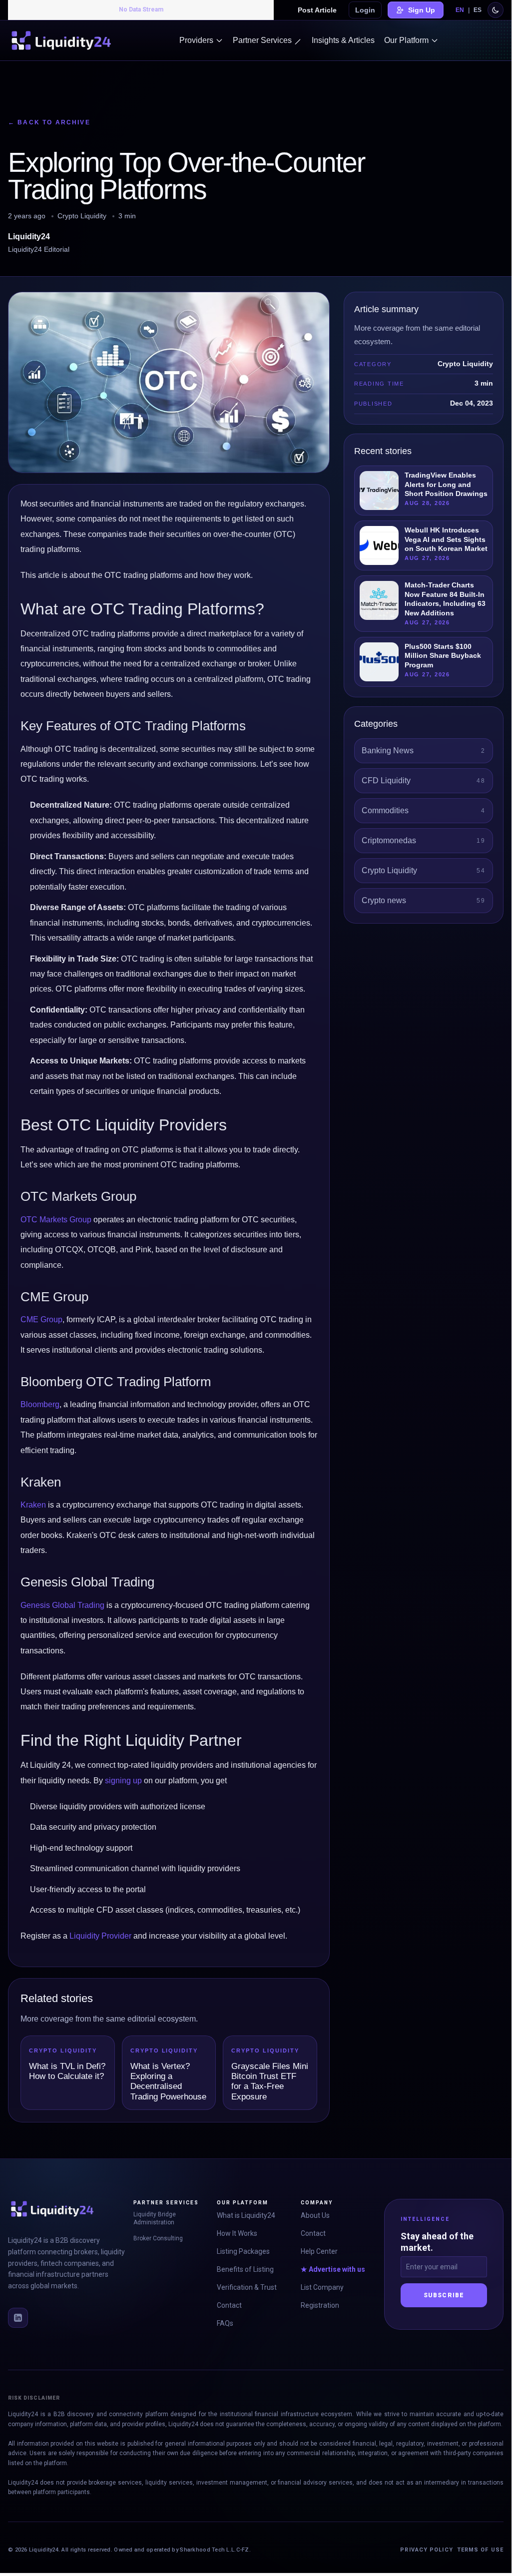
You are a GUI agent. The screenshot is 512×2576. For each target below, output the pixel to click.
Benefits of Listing (245, 2269)
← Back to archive (49, 122)
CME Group (41, 1319)
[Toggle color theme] (496, 10)
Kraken (33, 1505)
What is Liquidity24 (246, 2215)
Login (365, 10)
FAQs (225, 2323)
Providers (196, 40)
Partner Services (262, 40)
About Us (315, 2215)
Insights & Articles (343, 40)
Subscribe (444, 2295)
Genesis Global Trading (62, 1605)
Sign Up (422, 10)
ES (478, 10)
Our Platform (406, 40)
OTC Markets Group (56, 1220)
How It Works (237, 2233)
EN (460, 10)
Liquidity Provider (100, 1936)
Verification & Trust (247, 2287)
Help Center (319, 2251)
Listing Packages (243, 2251)
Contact (229, 2305)
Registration (320, 2305)
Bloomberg (40, 1404)
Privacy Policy (426, 2550)
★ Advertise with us (333, 2269)
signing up (123, 1781)
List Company (322, 2287)
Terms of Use (480, 2550)
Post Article (317, 10)
